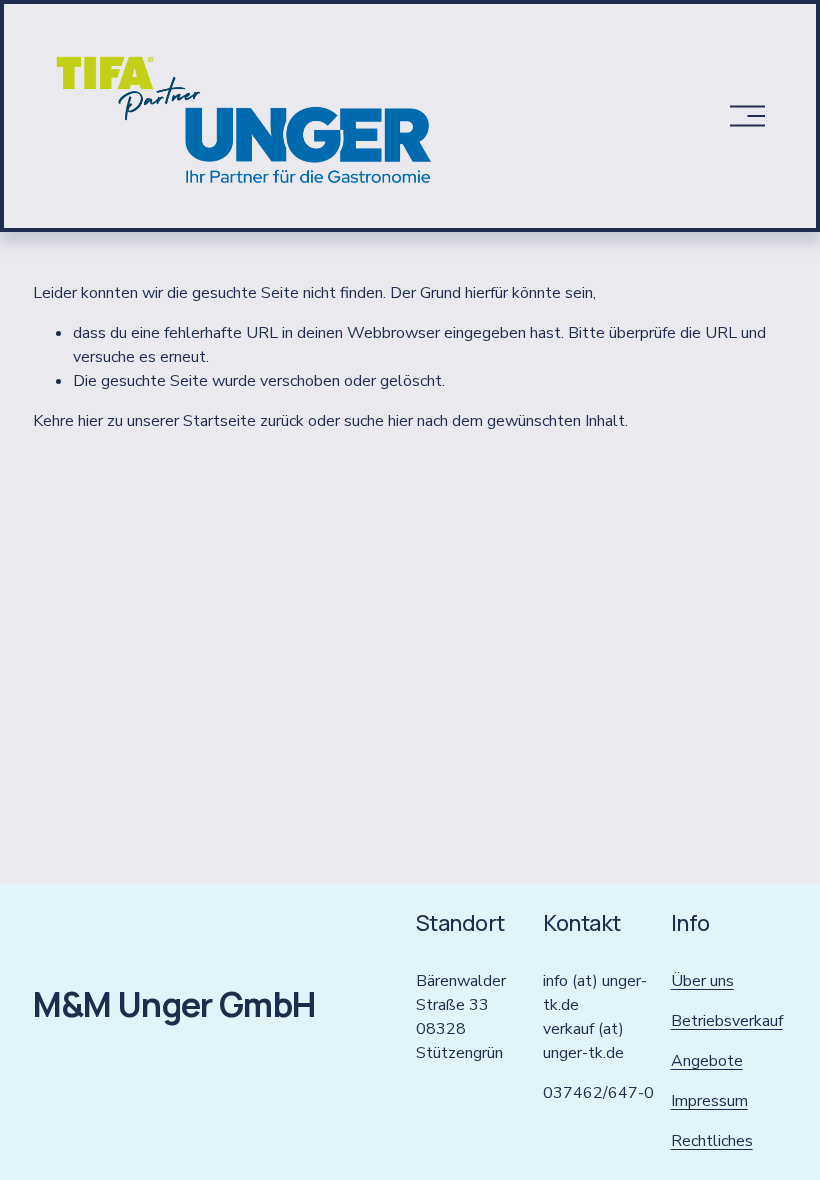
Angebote (707, 1061)
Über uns (702, 981)
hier (90, 421)
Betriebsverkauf (727, 1021)
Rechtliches (712, 1141)
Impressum (709, 1101)
